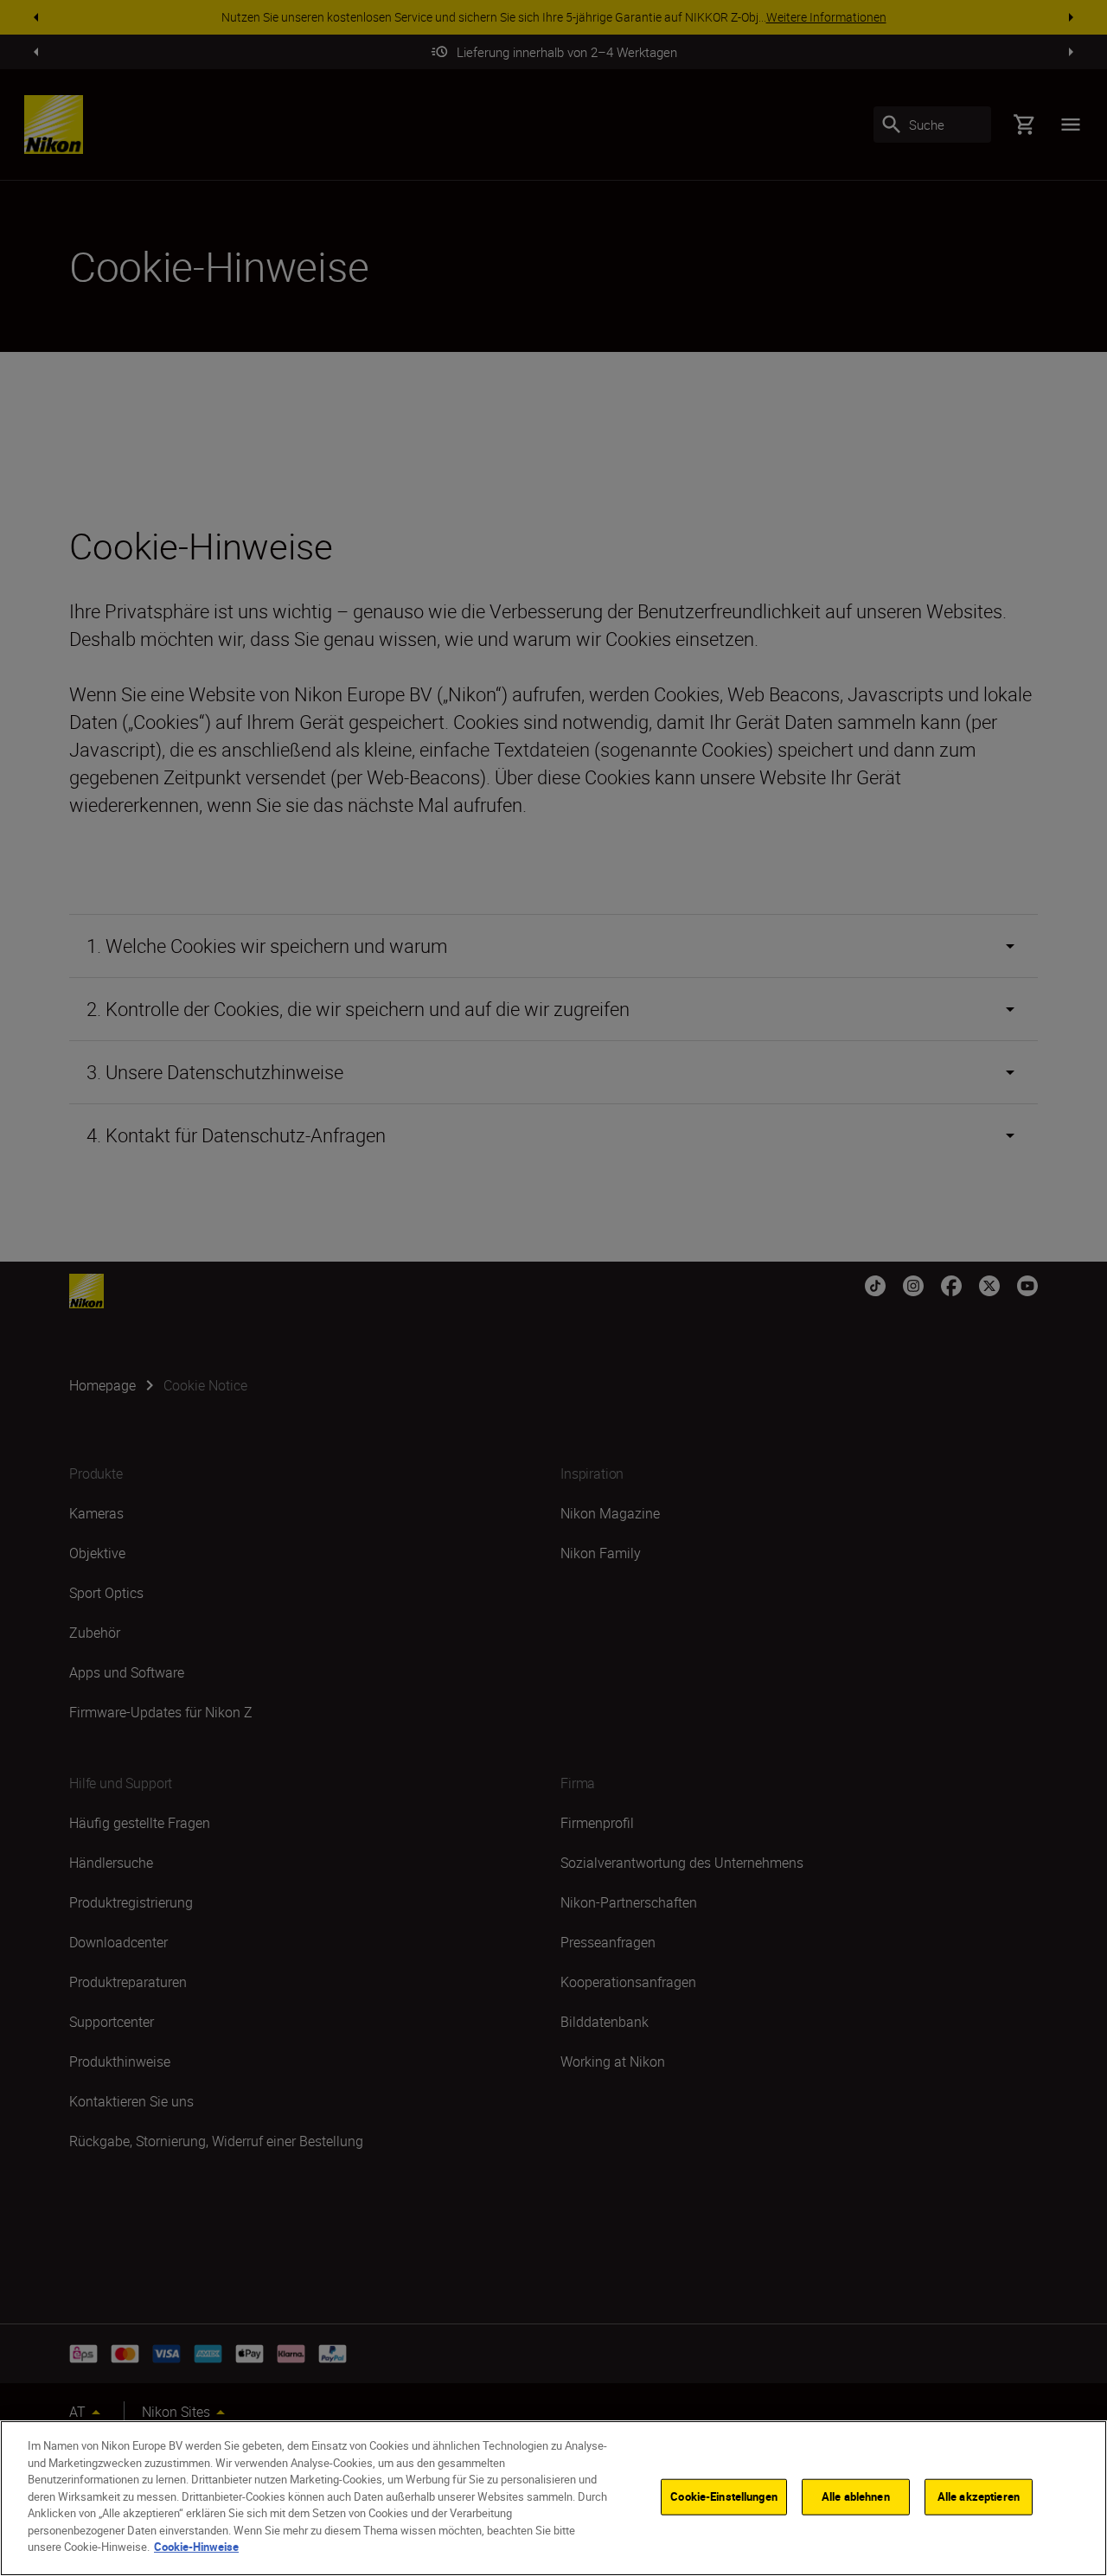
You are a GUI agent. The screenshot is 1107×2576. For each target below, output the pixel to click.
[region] (553, 2498)
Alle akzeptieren (979, 2496)
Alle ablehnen (856, 2496)
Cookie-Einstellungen (724, 2496)
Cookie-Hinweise (196, 2547)
